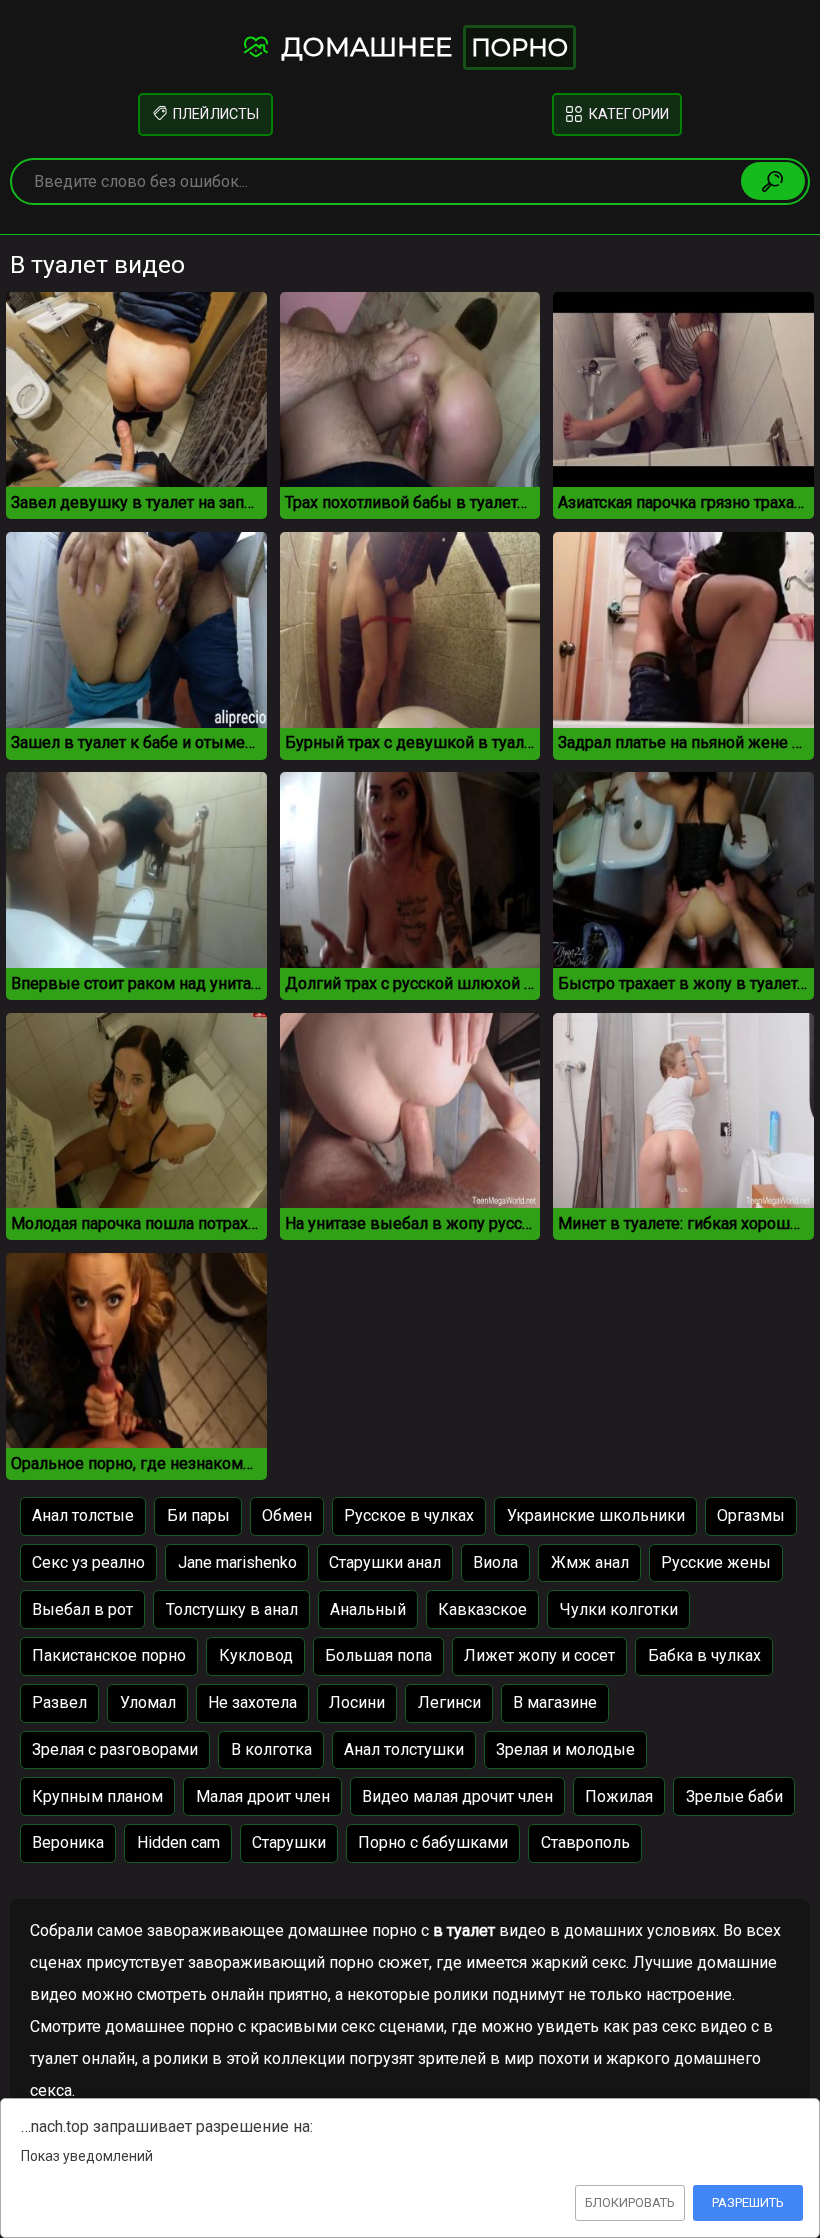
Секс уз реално (88, 1562)
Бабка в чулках (704, 1655)
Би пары (198, 1515)
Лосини (357, 1702)
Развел (59, 1702)
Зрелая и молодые (565, 1749)
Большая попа (378, 1655)
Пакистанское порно (109, 1655)
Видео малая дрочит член (457, 1796)
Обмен (287, 1515)
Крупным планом (97, 1796)
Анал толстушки (404, 1749)
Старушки (289, 1842)
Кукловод (256, 1655)
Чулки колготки (619, 1609)
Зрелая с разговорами (115, 1749)
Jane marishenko (237, 1562)
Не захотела (252, 1702)
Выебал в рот (82, 1609)
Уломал (148, 1702)
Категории (627, 114)
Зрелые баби (734, 1796)
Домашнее (421, 47)
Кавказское (482, 1609)
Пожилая (619, 1796)
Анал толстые (83, 1515)
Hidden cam (178, 1842)
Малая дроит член (263, 1796)
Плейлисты (214, 114)
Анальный (368, 1609)
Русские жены (716, 1562)
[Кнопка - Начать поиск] (773, 181)
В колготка (271, 1749)
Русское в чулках (409, 1515)
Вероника (68, 1842)
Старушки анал (385, 1562)
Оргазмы (751, 1515)
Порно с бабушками (433, 1842)
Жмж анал (590, 1562)
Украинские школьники (596, 1515)
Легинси (449, 1702)
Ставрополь (585, 1842)
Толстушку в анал (232, 1609)
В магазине (555, 1702)
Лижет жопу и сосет (539, 1655)
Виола (495, 1562)
